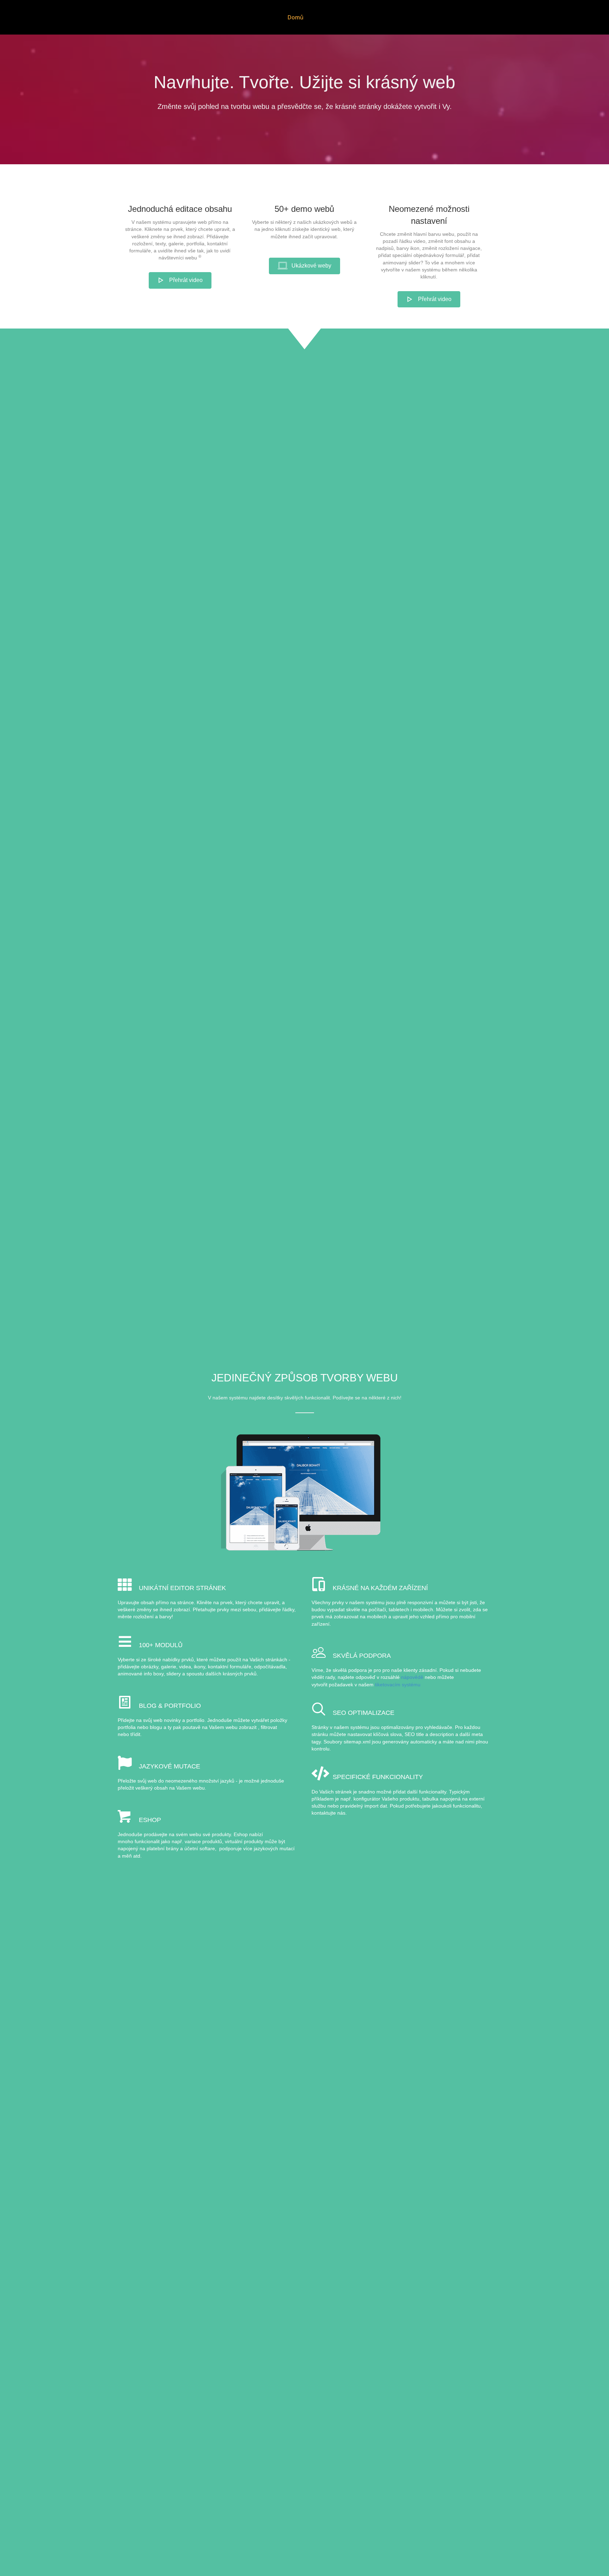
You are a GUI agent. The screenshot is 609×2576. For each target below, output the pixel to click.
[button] (180, 280)
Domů (296, 17)
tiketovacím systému (398, 1685)
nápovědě (412, 1677)
